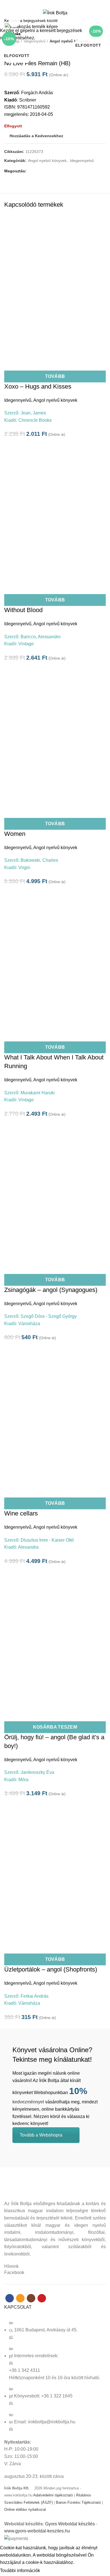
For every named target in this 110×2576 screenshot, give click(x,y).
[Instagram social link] (58, 4)
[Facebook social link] (45, 4)
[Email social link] (52, 4)
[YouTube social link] (65, 4)
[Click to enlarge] (14, 22)
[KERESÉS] (102, 21)
